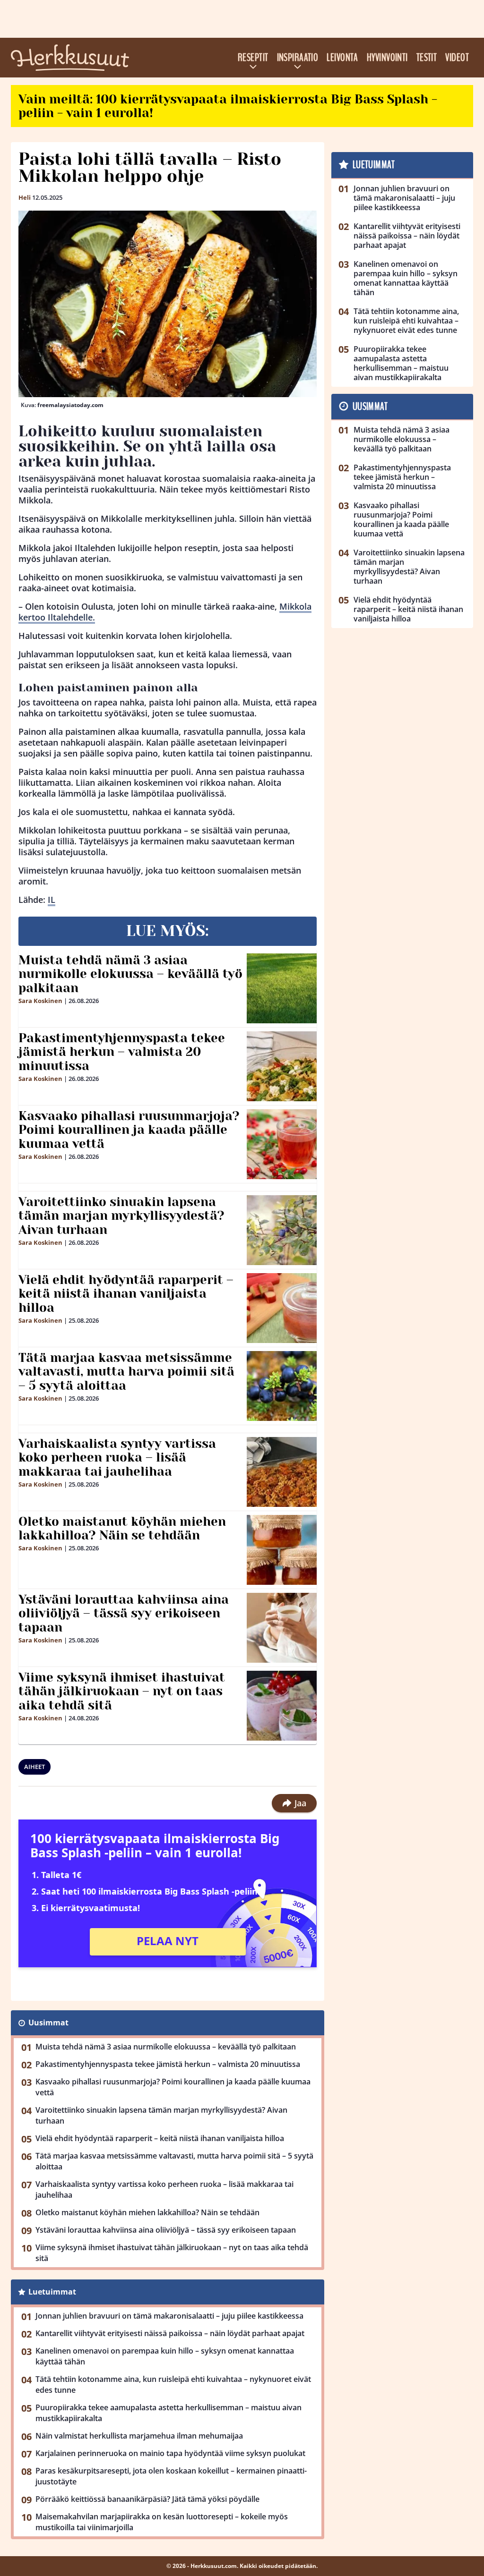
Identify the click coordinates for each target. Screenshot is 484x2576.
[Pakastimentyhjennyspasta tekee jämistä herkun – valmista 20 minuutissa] (282, 1066)
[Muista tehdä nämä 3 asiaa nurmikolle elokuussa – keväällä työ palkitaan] (282, 988)
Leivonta (342, 58)
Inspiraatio (298, 58)
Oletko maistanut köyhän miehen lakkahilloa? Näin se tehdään (122, 1529)
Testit (427, 58)
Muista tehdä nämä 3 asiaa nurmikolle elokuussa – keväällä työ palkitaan (130, 974)
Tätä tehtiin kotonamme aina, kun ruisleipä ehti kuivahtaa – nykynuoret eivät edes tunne (173, 2385)
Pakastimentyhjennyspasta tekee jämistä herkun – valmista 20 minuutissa (122, 1052)
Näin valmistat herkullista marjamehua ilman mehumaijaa (139, 2436)
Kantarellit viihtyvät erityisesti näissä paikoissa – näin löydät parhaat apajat (170, 2333)
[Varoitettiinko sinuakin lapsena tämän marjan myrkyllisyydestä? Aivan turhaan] (282, 1230)
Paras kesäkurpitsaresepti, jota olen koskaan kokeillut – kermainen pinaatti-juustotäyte (171, 2476)
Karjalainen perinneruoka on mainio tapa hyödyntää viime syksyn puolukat (170, 2453)
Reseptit (253, 58)
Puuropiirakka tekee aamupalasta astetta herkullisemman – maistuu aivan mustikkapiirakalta (169, 2413)
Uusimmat (48, 2023)
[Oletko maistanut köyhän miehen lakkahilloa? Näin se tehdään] (282, 1550)
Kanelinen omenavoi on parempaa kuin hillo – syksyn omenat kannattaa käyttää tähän (165, 2356)
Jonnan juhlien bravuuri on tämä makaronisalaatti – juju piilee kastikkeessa (169, 2316)
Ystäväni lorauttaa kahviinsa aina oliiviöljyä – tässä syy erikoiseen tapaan (124, 1614)
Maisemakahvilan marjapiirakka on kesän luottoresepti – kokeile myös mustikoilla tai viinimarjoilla (162, 2522)
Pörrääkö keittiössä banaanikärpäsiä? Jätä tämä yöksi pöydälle (147, 2499)
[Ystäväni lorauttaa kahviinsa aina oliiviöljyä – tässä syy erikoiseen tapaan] (282, 1628)
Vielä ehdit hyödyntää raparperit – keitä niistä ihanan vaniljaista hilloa (126, 1294)
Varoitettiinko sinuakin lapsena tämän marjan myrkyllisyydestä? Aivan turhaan (121, 1216)
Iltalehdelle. (70, 617)
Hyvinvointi (387, 58)
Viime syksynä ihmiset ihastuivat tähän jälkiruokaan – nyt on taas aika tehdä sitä (122, 1692)
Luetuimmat (52, 2292)
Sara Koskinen (40, 1001)
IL (52, 900)
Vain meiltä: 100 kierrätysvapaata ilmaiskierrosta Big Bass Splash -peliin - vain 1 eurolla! (228, 106)
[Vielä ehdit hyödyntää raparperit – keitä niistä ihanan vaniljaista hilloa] (282, 1308)
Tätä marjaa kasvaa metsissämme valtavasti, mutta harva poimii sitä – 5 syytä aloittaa (126, 1372)
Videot (457, 58)
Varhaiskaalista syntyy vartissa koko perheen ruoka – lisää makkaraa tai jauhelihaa (117, 1458)
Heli (25, 197)
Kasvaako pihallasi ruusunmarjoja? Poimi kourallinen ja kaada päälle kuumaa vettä (129, 1130)
